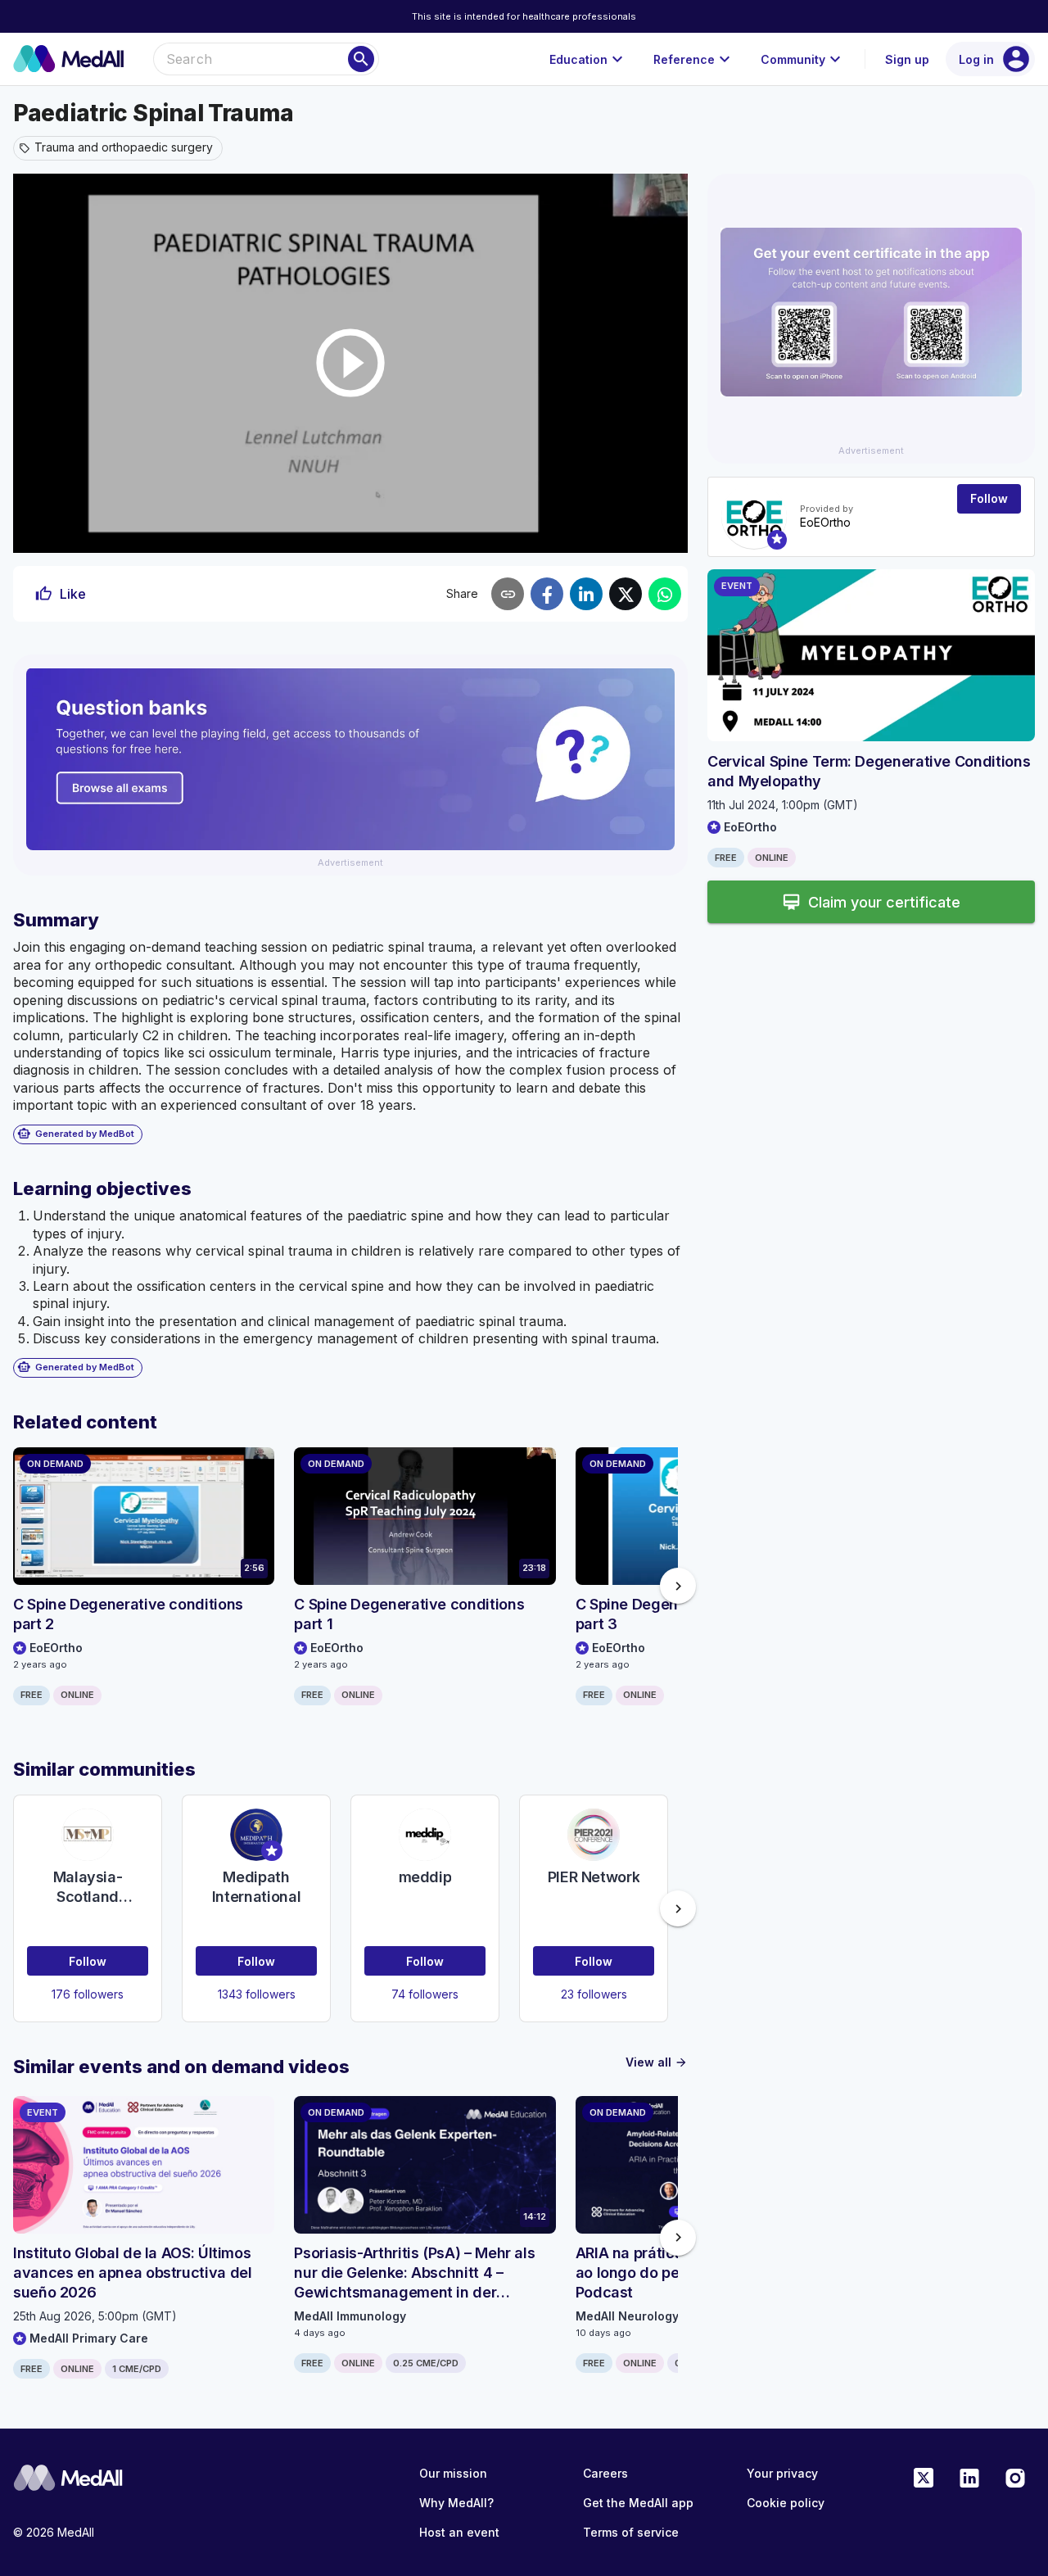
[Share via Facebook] (547, 594)
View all (657, 2062)
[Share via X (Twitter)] (626, 594)
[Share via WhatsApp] (665, 594)
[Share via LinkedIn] (586, 594)
